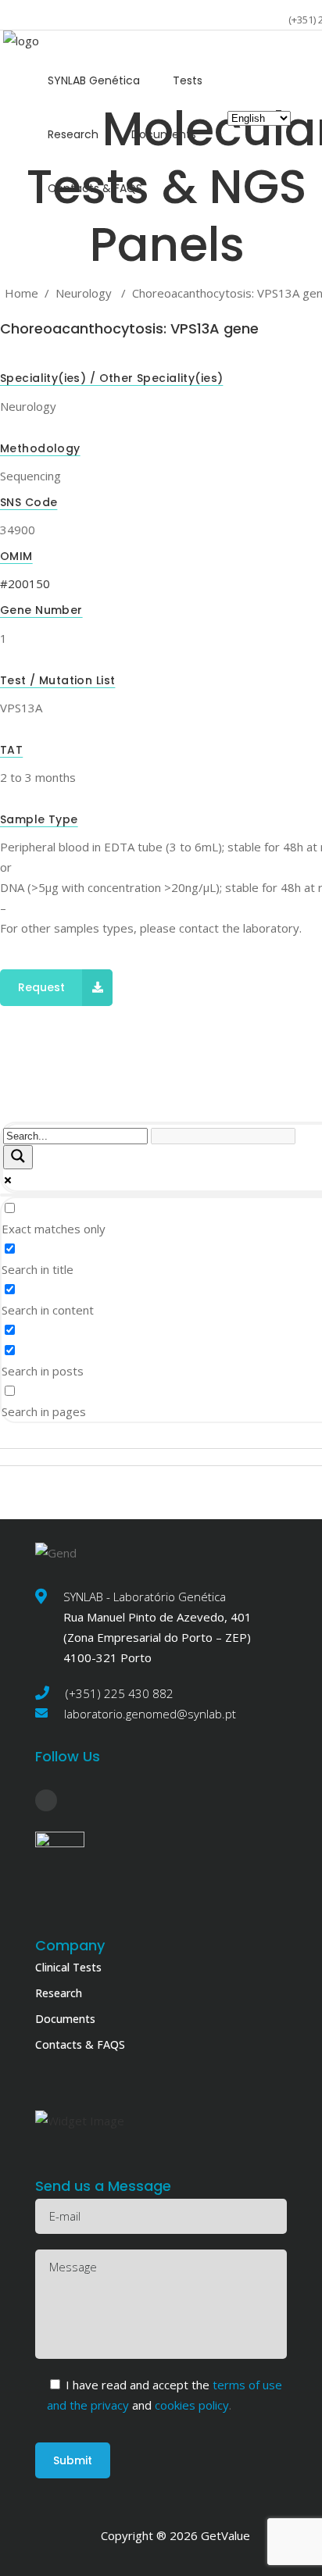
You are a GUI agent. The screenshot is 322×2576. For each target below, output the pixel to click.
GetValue (225, 2535)
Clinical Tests (68, 1967)
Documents (65, 2019)
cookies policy (190, 2405)
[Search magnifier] (18, 1157)
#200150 (25, 583)
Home (21, 293)
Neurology (84, 293)
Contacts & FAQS (80, 2044)
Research (59, 1993)
